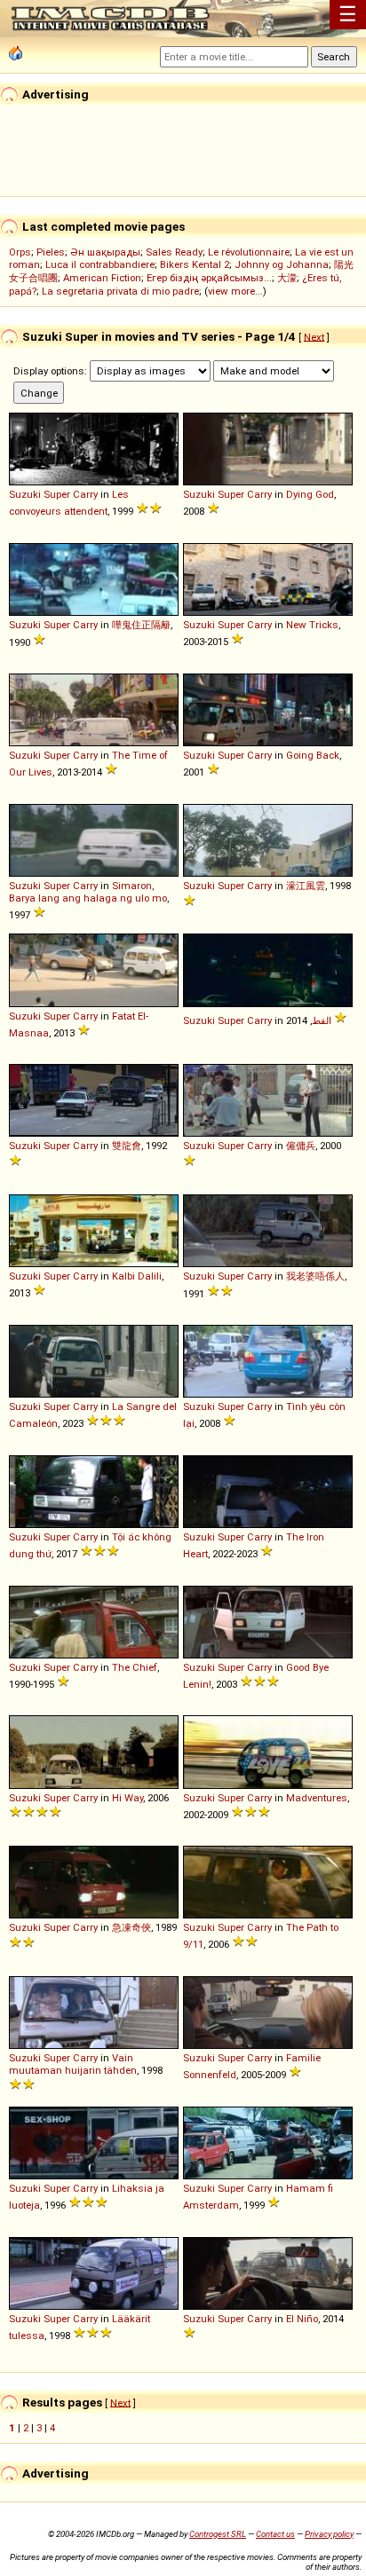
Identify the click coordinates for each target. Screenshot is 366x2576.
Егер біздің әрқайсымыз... (209, 278)
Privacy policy (329, 2534)
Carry (85, 494)
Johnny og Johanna (282, 264)
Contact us (275, 2534)
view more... (235, 291)
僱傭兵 (301, 1146)
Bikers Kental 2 (195, 264)
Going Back (313, 755)
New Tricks (312, 625)
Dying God (310, 494)
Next (314, 336)
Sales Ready (174, 252)
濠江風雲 (306, 886)
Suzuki (25, 494)
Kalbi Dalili (137, 1276)
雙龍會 (127, 1146)
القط (322, 1020)
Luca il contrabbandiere (100, 264)
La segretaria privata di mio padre (120, 291)
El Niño (302, 2319)
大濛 (287, 278)
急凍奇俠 (131, 1927)
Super (57, 494)
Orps (20, 252)
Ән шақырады (105, 252)
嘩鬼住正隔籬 (141, 625)
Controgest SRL (218, 2534)
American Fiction (102, 278)
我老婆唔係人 (315, 1276)
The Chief (135, 1667)
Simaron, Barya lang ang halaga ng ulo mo (88, 892)
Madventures (317, 1798)
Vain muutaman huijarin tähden (73, 2064)
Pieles (51, 252)
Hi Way (127, 1798)
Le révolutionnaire (249, 252)
